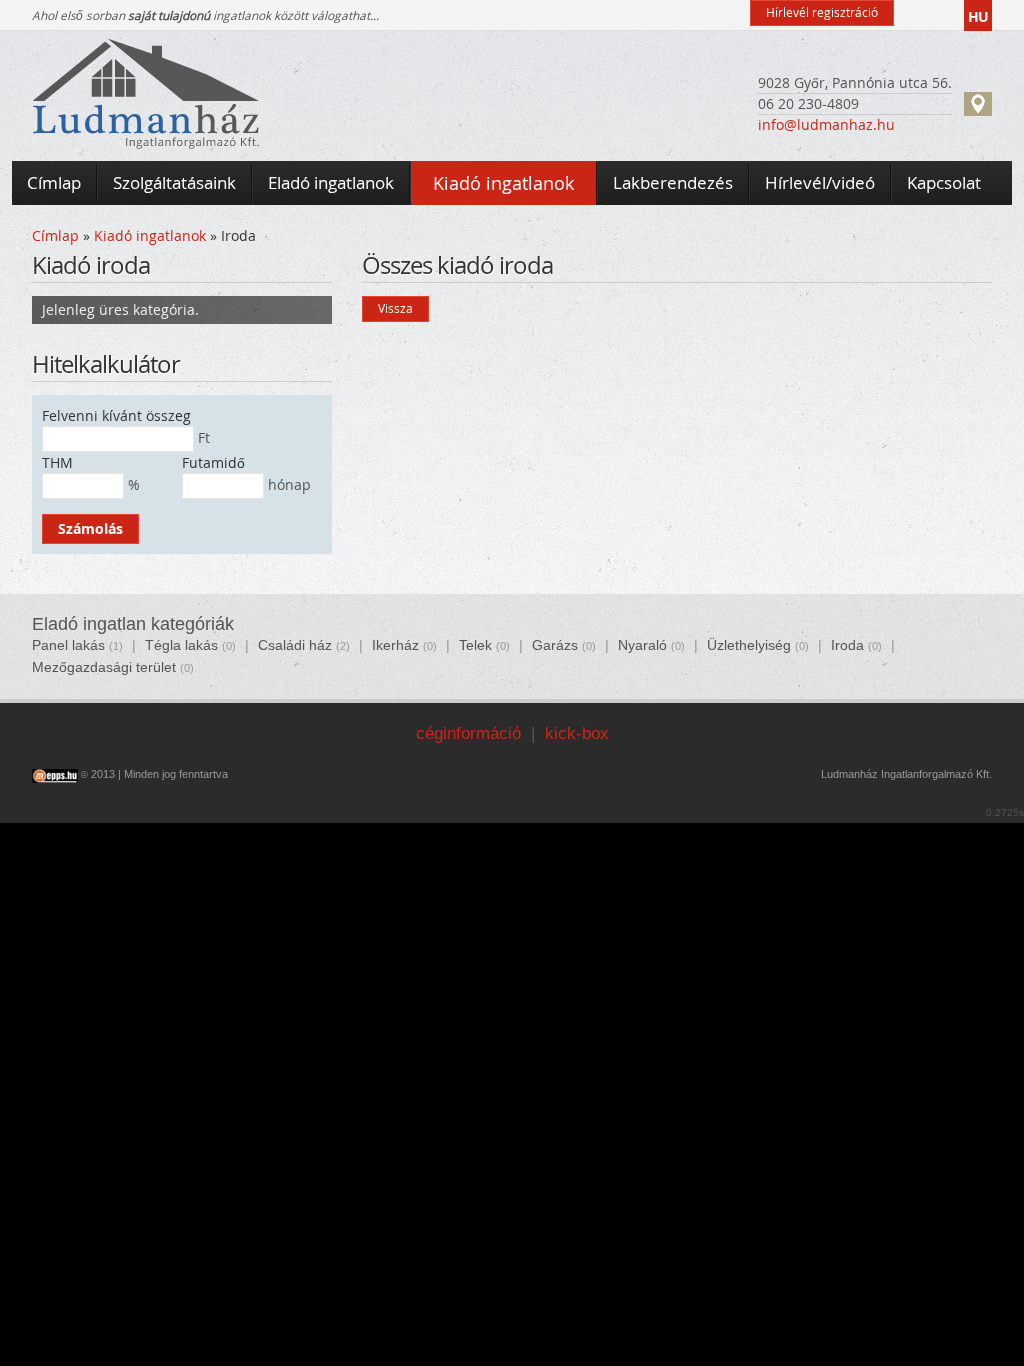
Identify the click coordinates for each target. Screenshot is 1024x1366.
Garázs (555, 645)
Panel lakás (68, 645)
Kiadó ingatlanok (150, 235)
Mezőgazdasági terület (104, 667)
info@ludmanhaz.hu (826, 124)
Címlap (55, 235)
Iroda (847, 645)
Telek (475, 645)
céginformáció (468, 733)
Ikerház (395, 645)
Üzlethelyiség (749, 645)
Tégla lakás (181, 645)
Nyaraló (642, 645)
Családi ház (295, 645)
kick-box (577, 733)
